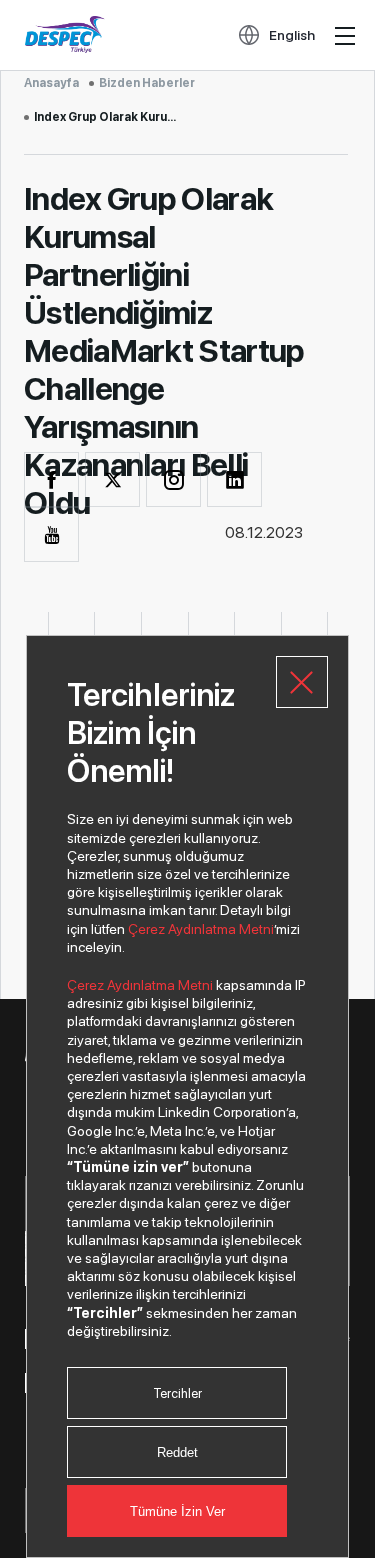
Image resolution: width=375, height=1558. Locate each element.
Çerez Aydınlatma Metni (201, 929)
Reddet (177, 1452)
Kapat (302, 682)
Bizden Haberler (147, 83)
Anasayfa (51, 83)
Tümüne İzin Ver (177, 1511)
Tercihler (177, 1393)
